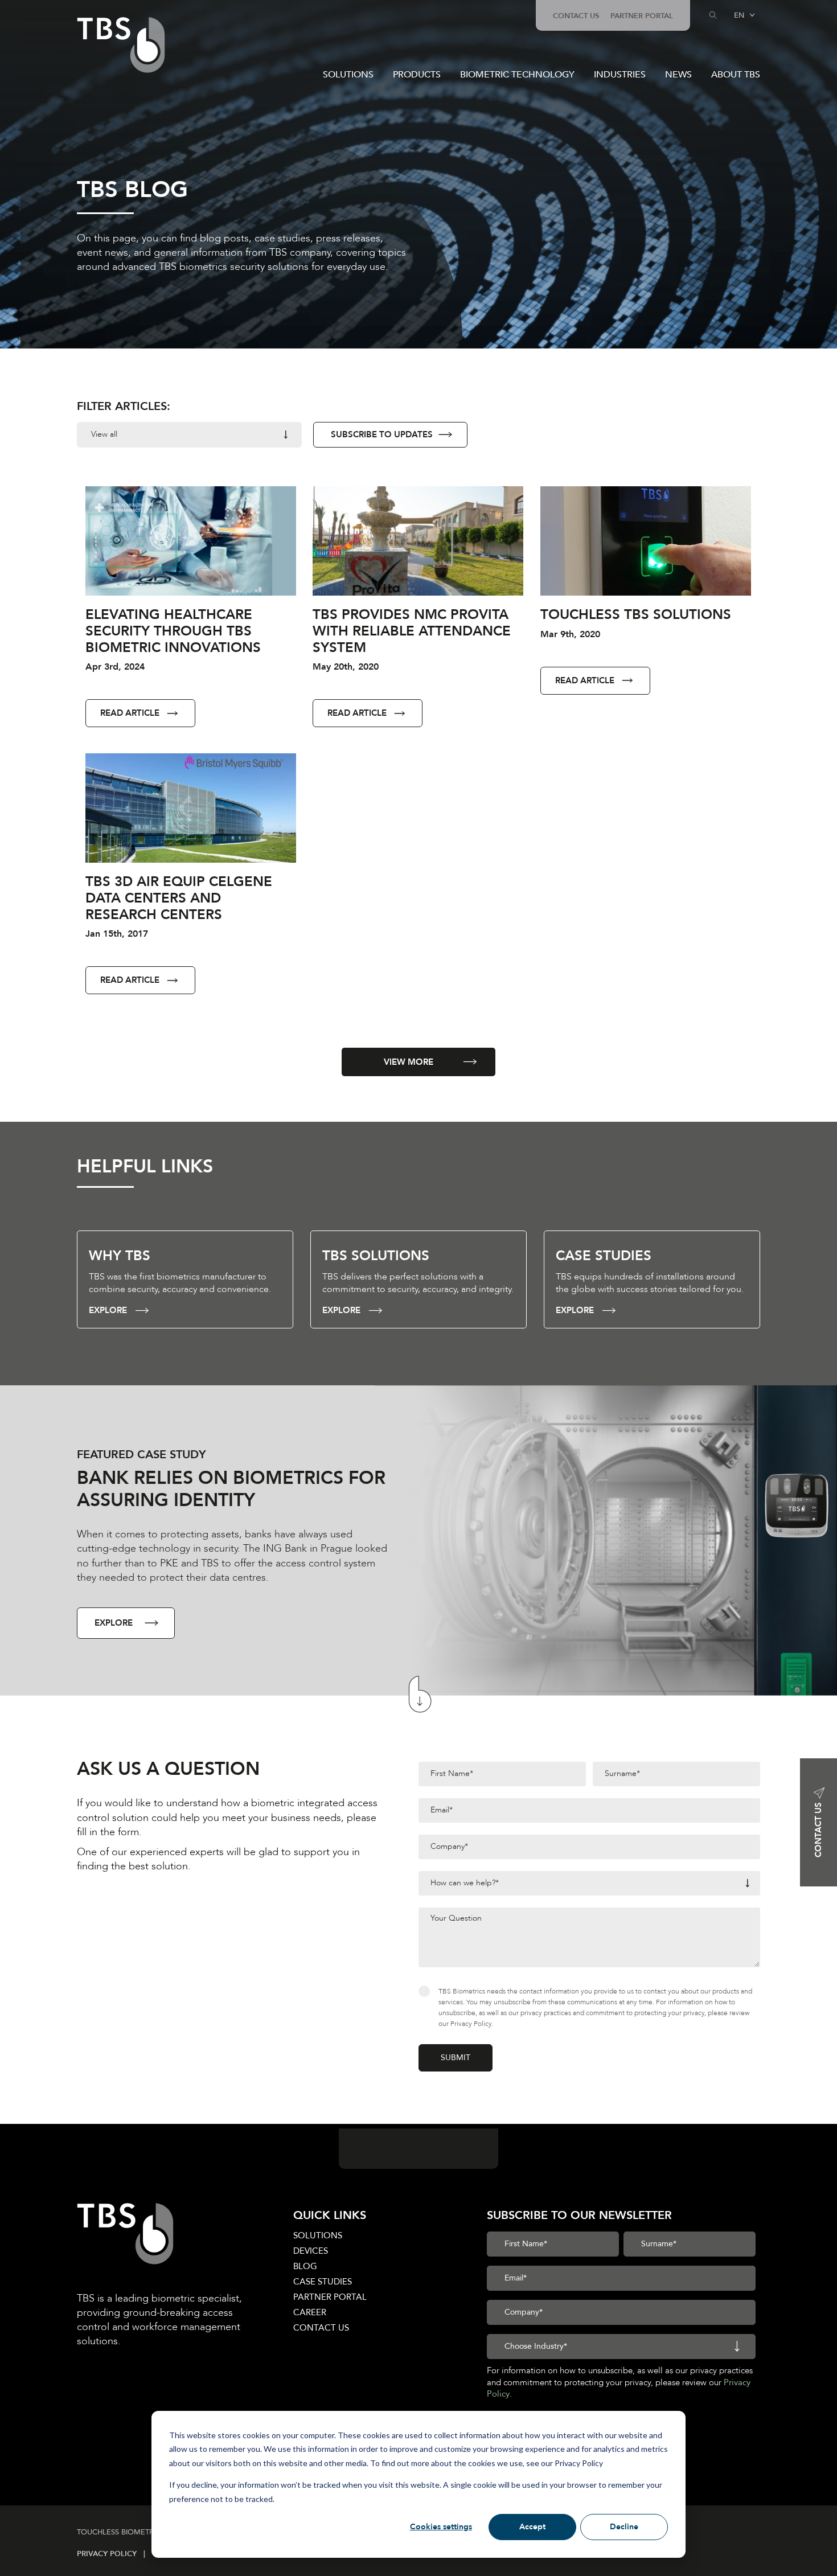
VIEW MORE (409, 1062)
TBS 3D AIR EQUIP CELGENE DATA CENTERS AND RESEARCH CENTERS (179, 898)
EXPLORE (108, 1310)
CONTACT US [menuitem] (576, 16)
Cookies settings (441, 2527)
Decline (624, 2527)
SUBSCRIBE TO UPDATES (382, 434)
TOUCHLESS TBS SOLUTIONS (636, 615)
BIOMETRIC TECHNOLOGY (517, 75)
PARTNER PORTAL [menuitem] (642, 16)
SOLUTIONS (348, 75)
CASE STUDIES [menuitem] (323, 2282)
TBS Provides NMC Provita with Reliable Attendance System (412, 631)
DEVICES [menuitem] (311, 2251)
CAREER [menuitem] (310, 2312)
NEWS (678, 75)
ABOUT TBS (736, 75)
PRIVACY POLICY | (114, 2554)
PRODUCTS (417, 75)
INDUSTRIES (620, 75)
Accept (532, 2527)
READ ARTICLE (130, 713)
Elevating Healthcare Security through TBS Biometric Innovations (173, 631)
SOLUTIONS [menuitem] (318, 2235)
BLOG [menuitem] (305, 2266)
